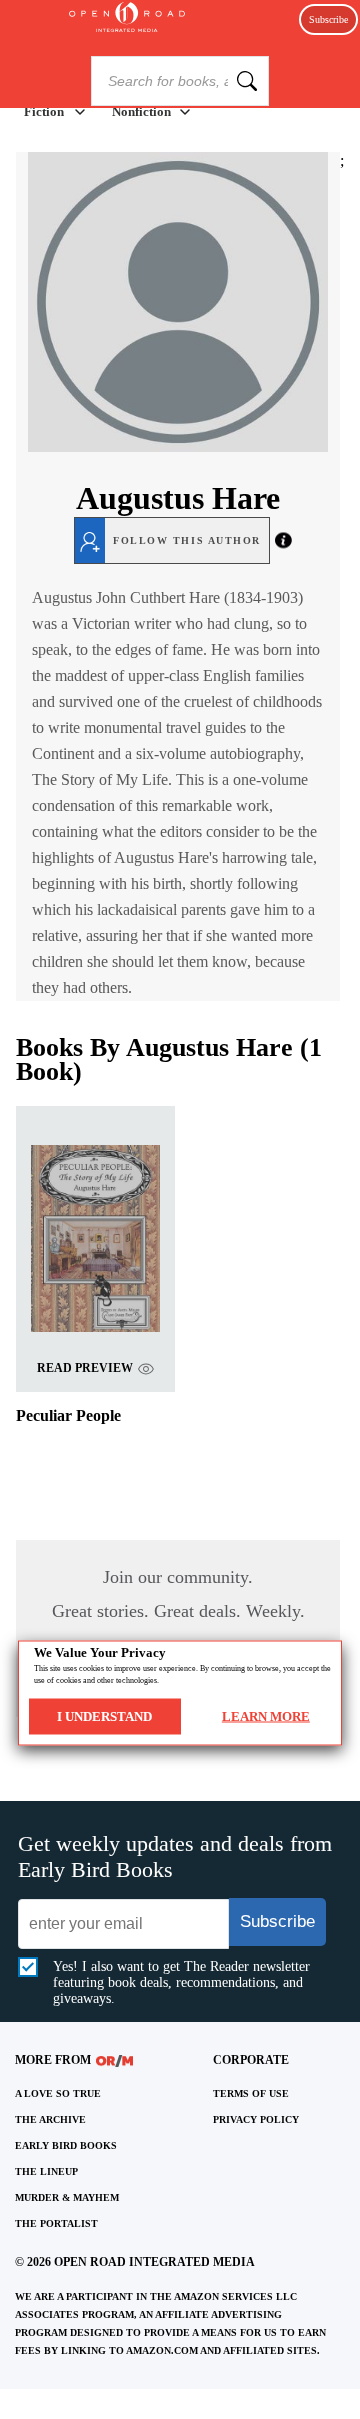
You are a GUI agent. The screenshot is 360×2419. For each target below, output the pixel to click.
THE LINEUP (46, 2171)
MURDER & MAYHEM (67, 2197)
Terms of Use (251, 2093)
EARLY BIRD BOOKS (66, 2145)
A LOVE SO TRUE (58, 2093)
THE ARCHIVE (50, 2119)
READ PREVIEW (85, 1368)
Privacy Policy (256, 2119)
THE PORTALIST (56, 2223)
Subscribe (328, 19)
